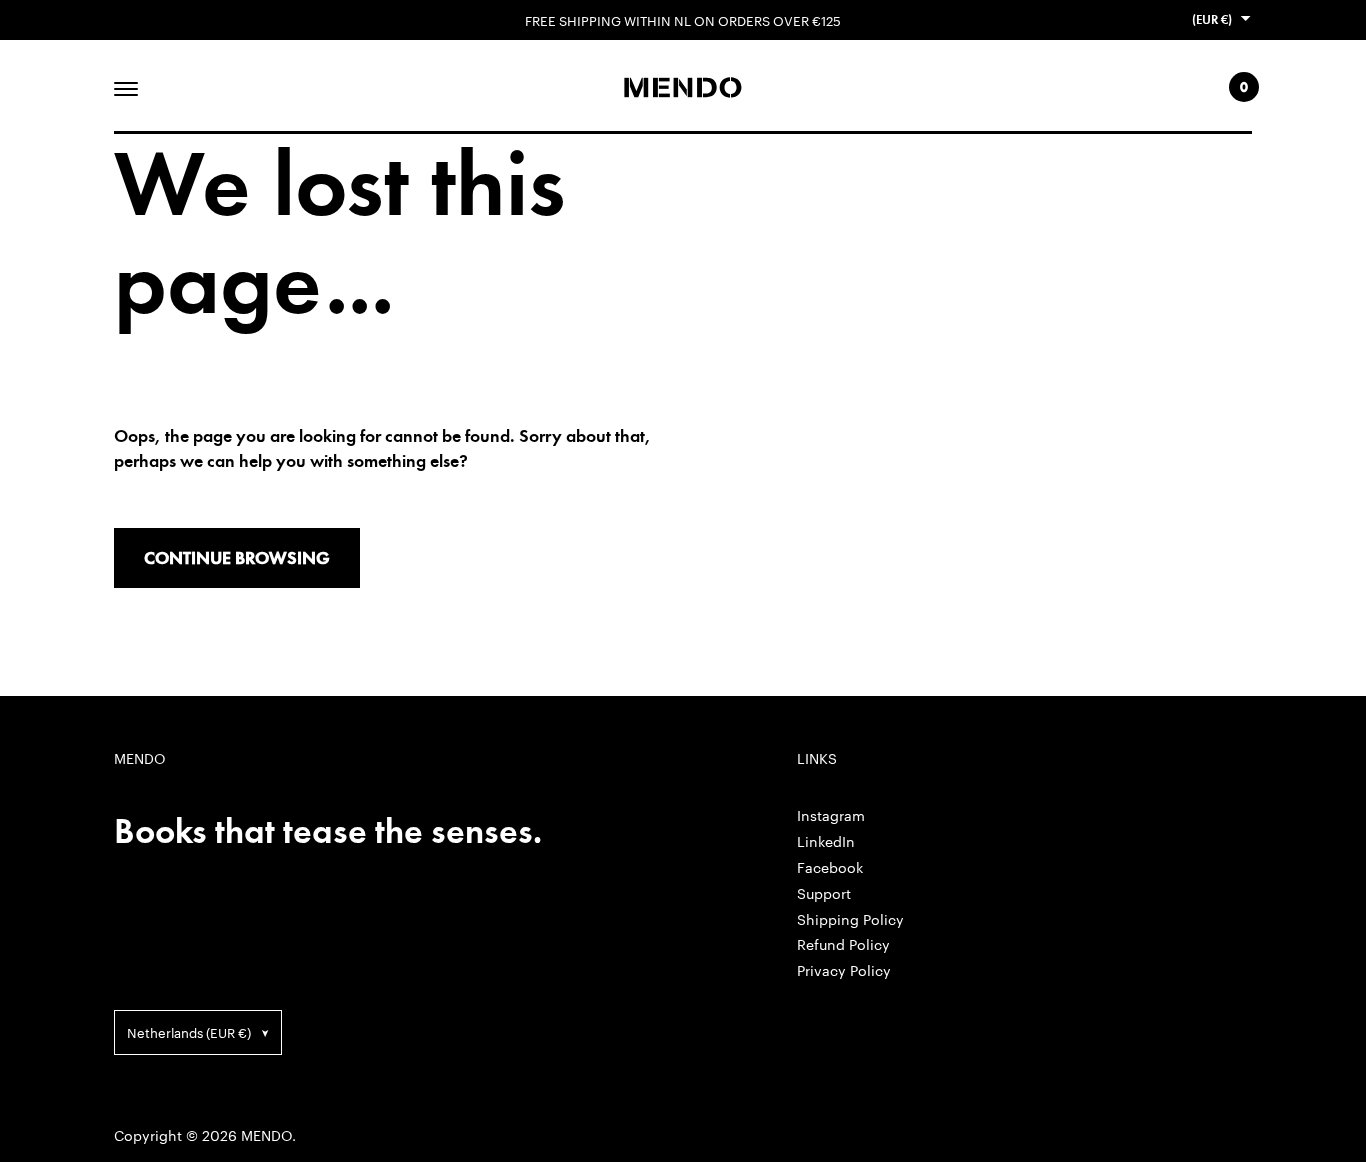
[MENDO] (682, 87)
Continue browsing (237, 557)
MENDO (266, 1135)
